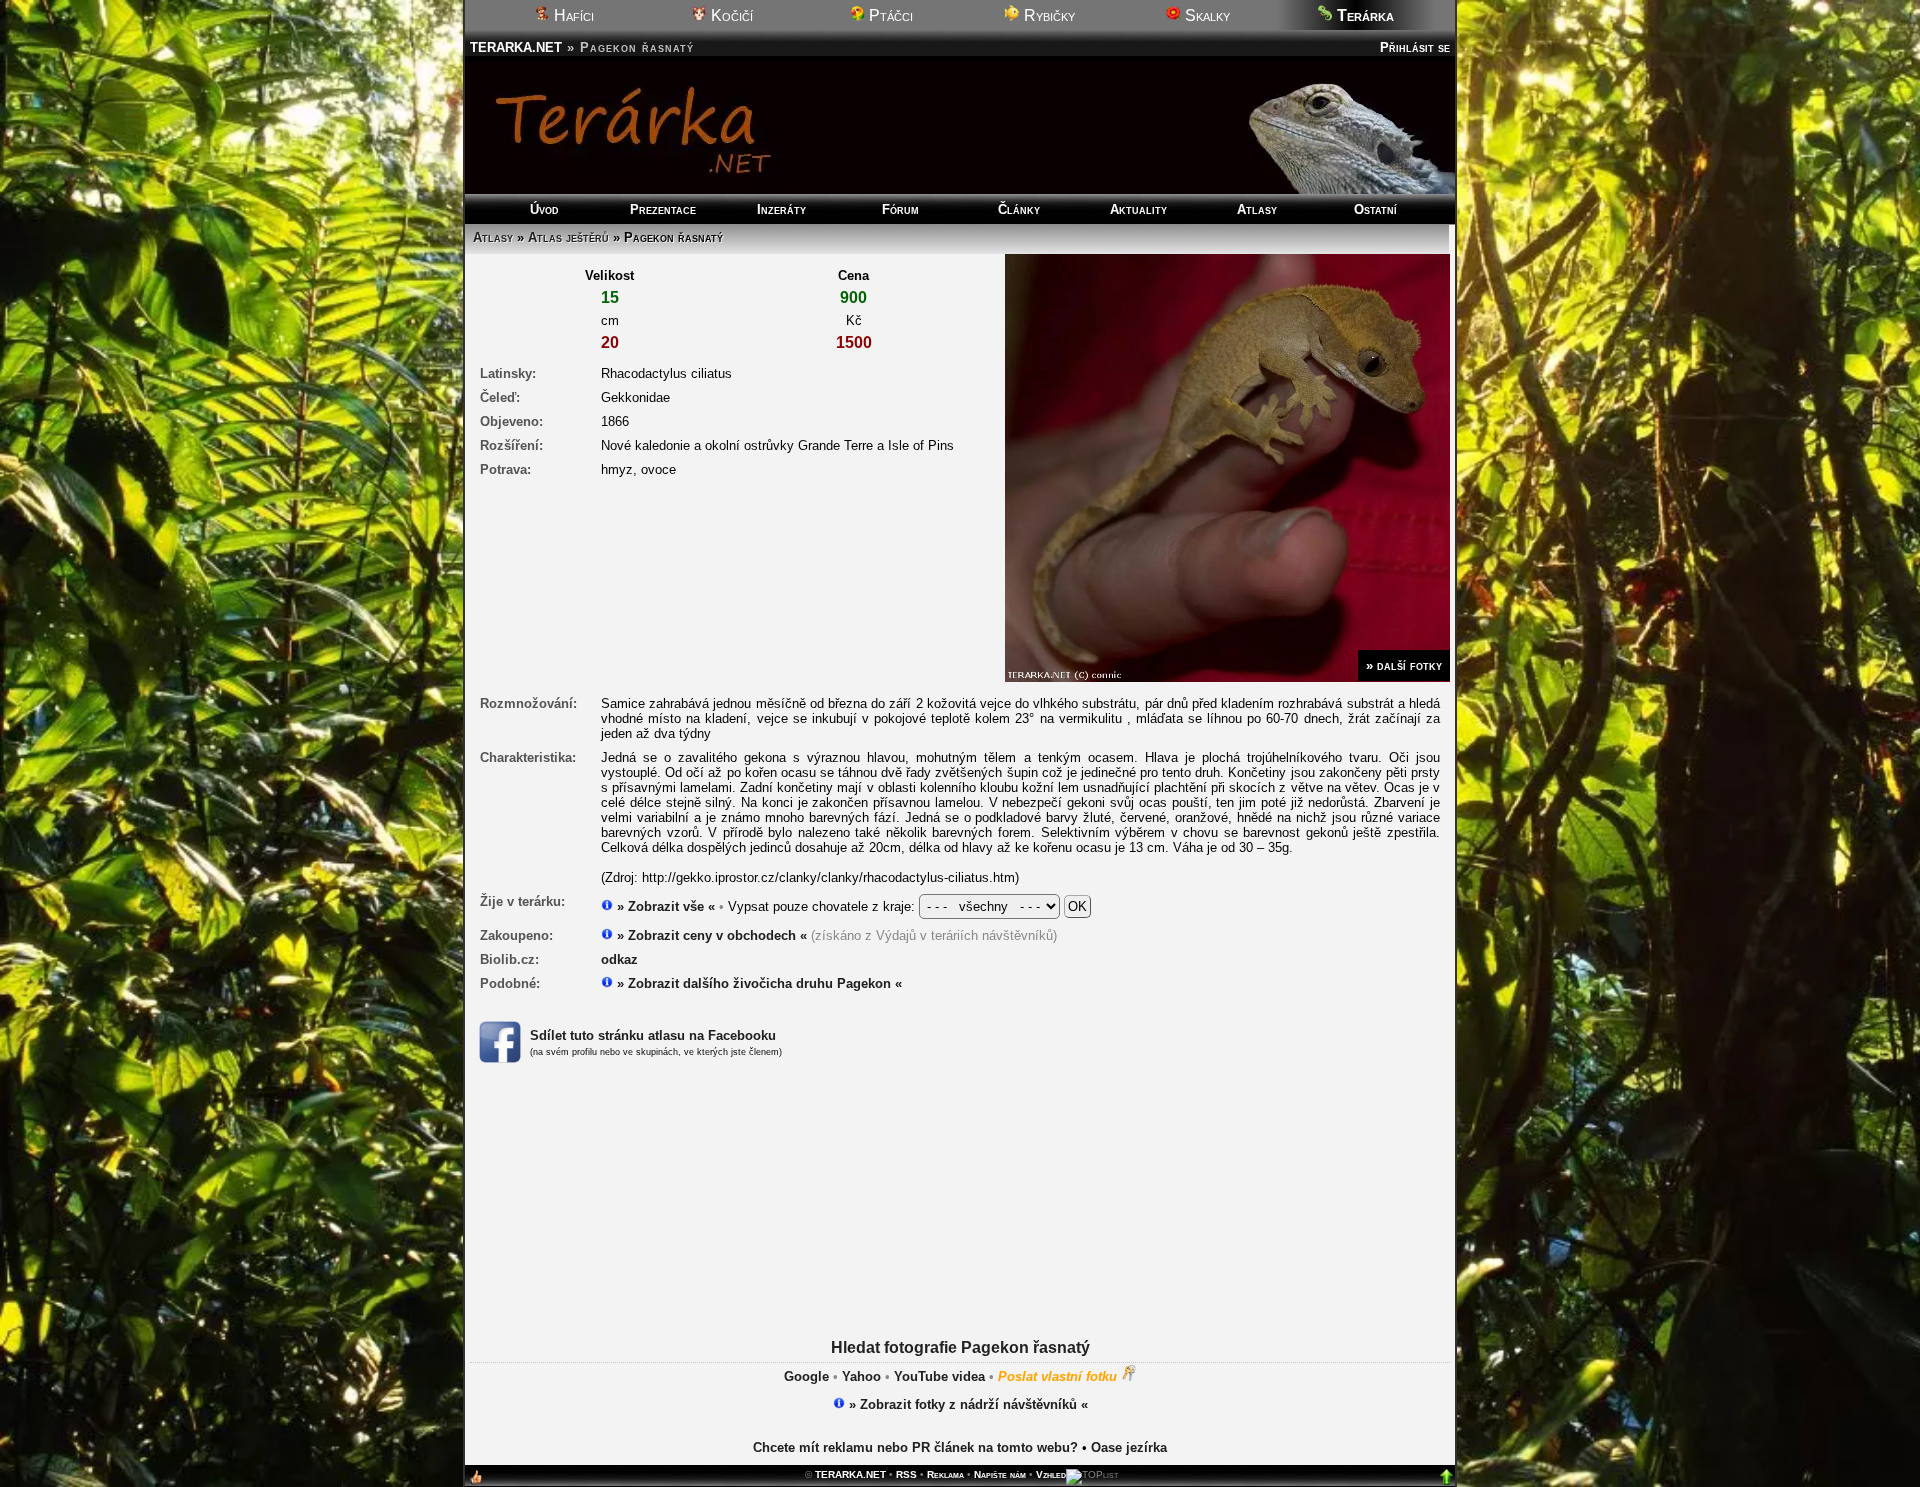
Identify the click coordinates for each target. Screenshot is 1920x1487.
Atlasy (1257, 209)
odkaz (619, 959)
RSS (906, 1474)
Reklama (945, 1474)
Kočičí (730, 15)
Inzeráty (781, 209)
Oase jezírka (1129, 1447)
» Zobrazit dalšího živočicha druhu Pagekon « (757, 983)
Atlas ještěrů (568, 237)
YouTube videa (939, 1376)
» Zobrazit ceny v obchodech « (710, 935)
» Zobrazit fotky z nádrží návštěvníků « (966, 1404)
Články (1019, 209)
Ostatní (1375, 209)
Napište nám (1000, 1474)
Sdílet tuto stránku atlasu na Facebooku (653, 1035)
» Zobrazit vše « (664, 906)
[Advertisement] (960, 1226)
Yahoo (861, 1376)
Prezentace (663, 209)
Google (806, 1376)
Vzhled (1051, 1474)
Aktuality (1138, 209)
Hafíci (572, 15)
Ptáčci (889, 15)
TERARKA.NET (516, 47)
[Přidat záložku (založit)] (476, 1481)
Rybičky (1047, 15)
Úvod (544, 209)
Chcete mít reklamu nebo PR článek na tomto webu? (915, 1447)
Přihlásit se (1415, 47)
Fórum (900, 209)
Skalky (1205, 15)
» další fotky (1404, 665)
